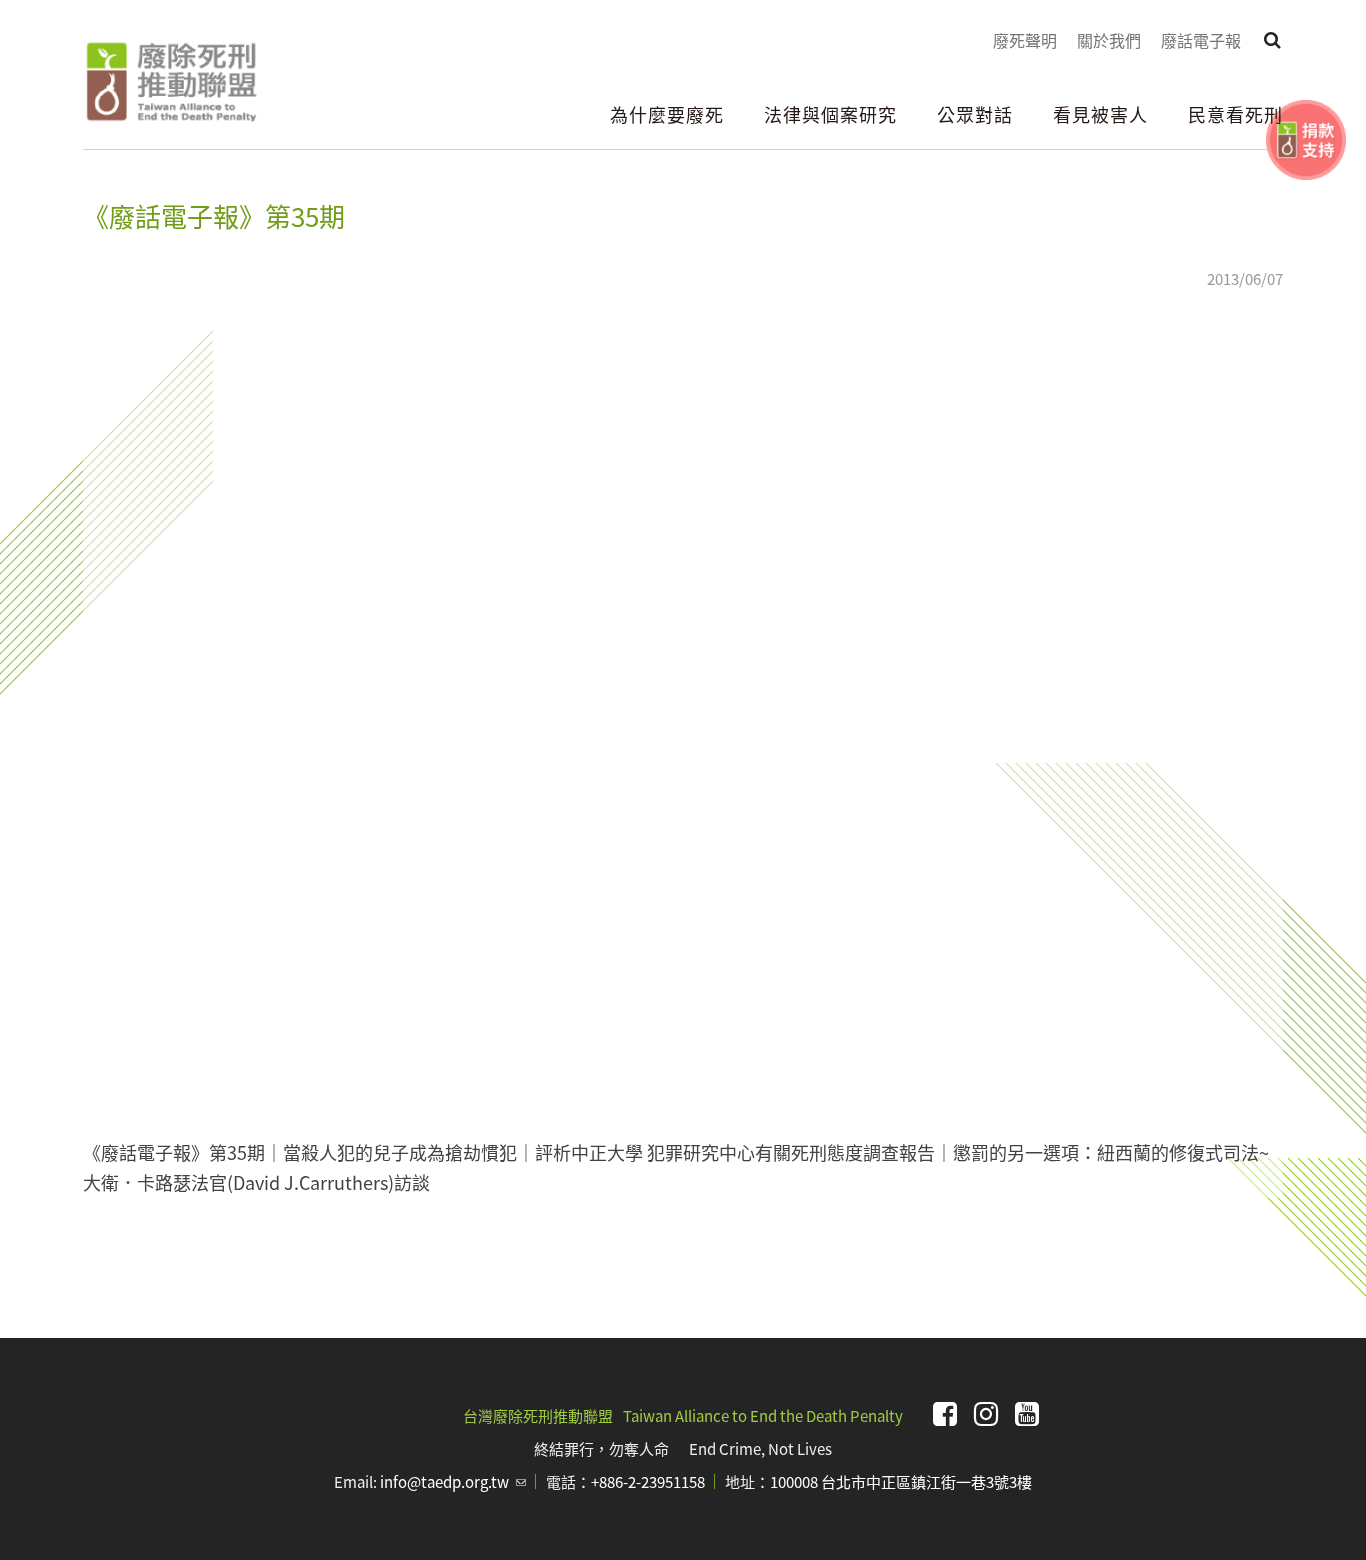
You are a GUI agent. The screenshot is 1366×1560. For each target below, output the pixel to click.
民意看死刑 (1235, 114)
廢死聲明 (1025, 40)
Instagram (986, 1414)
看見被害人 (1100, 114)
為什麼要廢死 (667, 114)
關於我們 (1109, 40)
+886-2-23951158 (648, 1481)
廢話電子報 (1201, 40)
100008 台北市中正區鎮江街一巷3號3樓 (901, 1481)
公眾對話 (975, 114)
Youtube (1027, 1414)
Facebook (945, 1414)
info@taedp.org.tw (453, 1481)
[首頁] (170, 82)
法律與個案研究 (830, 114)
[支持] (1306, 140)
